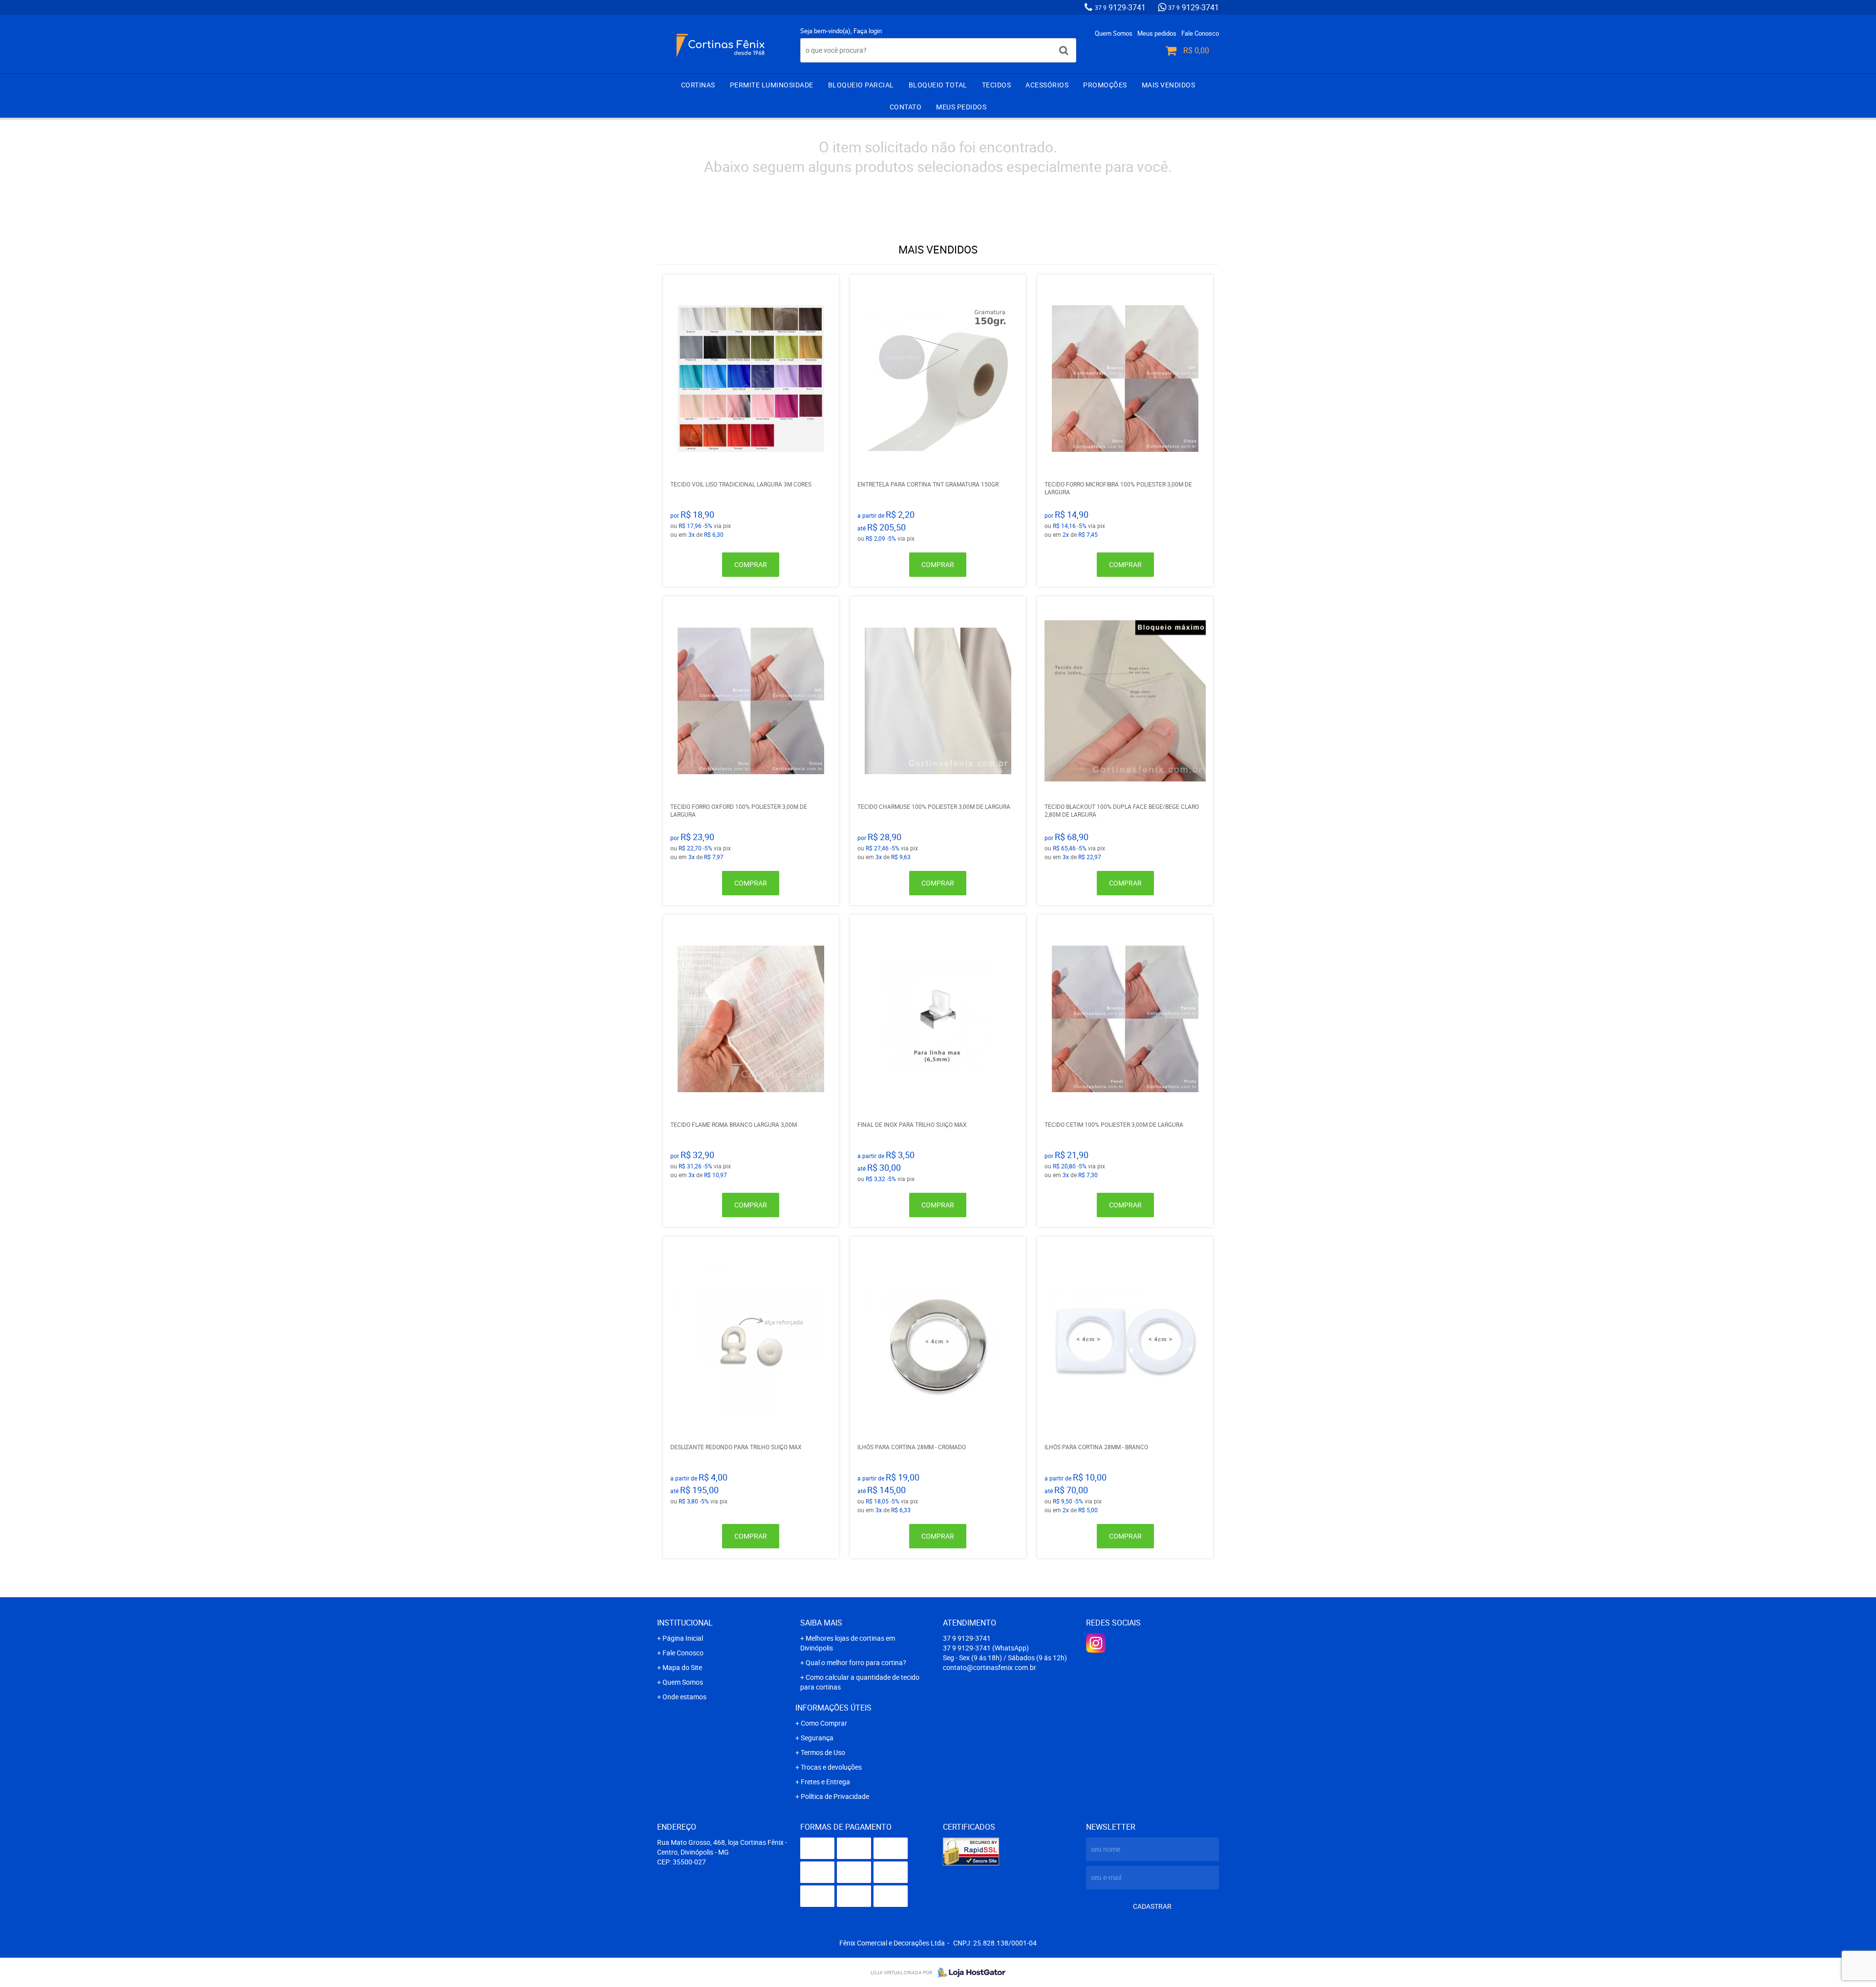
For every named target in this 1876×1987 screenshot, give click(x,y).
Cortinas (698, 85)
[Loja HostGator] (969, 1972)
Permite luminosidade (772, 85)
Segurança (817, 1738)
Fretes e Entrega (825, 1782)
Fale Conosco (1200, 33)
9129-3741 (1120, 7)
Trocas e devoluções (831, 1767)
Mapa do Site (682, 1667)
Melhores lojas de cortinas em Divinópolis (848, 1643)
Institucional (685, 1623)
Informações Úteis (833, 1708)
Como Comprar (824, 1723)
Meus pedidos (1157, 33)
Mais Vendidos (1169, 85)
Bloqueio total (938, 85)
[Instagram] (1096, 1643)
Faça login (868, 31)
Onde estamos (684, 1697)
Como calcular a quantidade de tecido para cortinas (860, 1682)
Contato (906, 107)
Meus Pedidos (961, 107)
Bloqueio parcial (861, 85)
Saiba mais (821, 1623)
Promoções (1105, 85)
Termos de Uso (823, 1752)
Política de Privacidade (835, 1796)
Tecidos (997, 85)
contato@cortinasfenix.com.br (990, 1667)
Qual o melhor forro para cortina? (856, 1662)
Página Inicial (683, 1638)
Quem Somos (1114, 33)
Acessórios (1047, 85)
